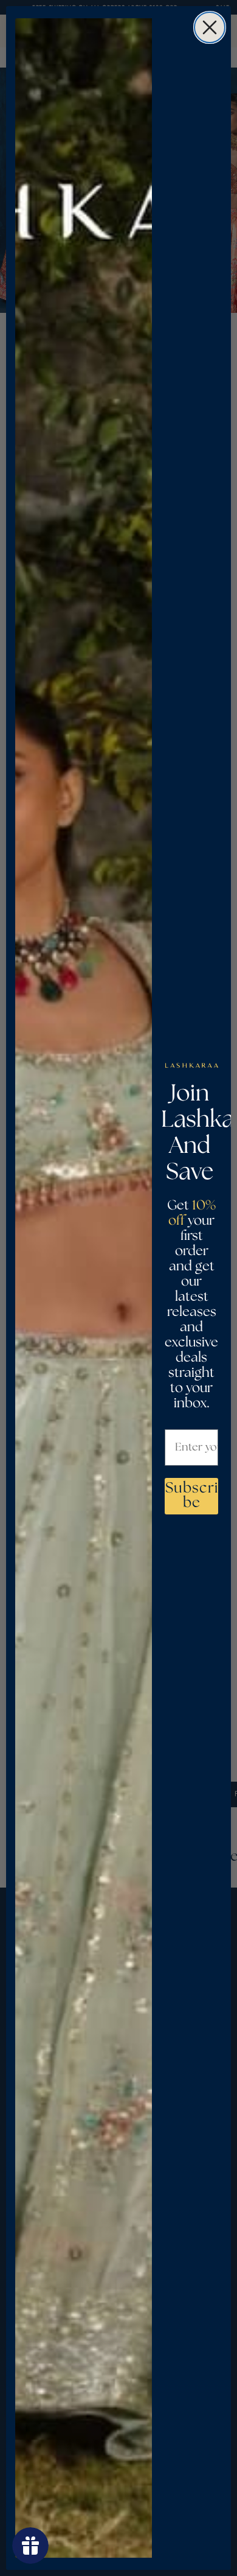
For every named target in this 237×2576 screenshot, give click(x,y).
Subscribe (192, 1496)
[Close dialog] (210, 27)
